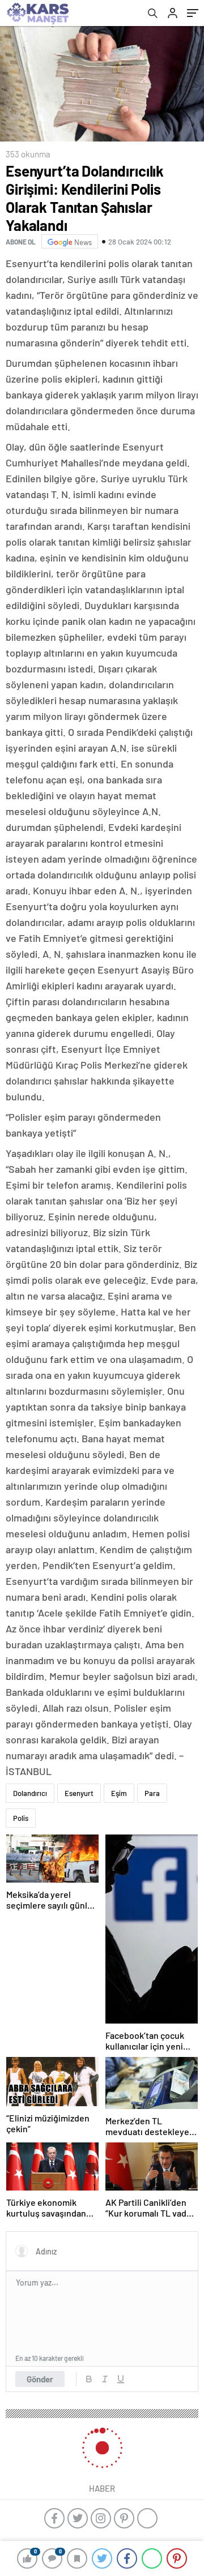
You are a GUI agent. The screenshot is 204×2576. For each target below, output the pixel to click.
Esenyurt (79, 1793)
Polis (21, 1818)
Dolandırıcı (30, 1793)
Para (152, 1793)
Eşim (119, 1793)
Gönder (40, 2379)
